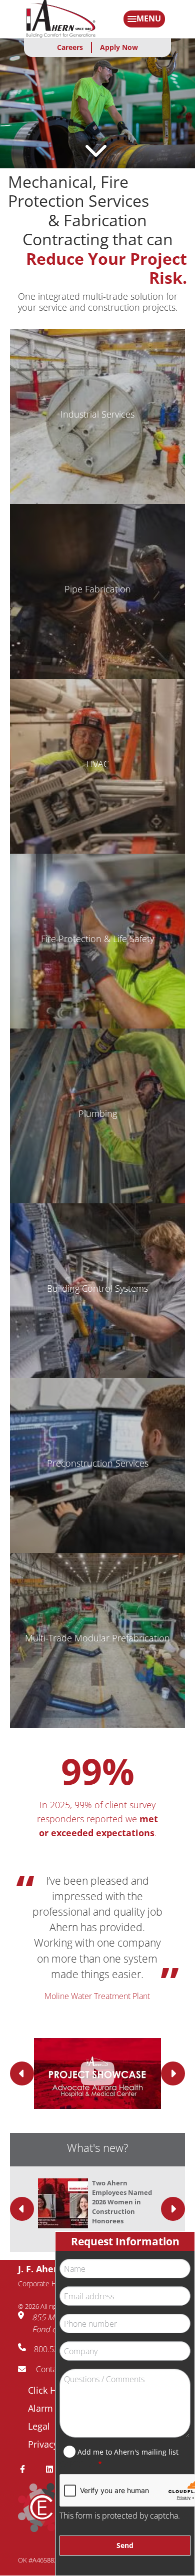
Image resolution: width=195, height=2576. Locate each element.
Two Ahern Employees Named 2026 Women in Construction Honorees (122, 2202)
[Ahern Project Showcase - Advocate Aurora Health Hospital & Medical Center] (97, 2073)
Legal (39, 2426)
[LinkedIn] (53, 2469)
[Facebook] (26, 2469)
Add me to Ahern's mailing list (128, 2452)
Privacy (43, 2444)
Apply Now (119, 47)
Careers (70, 47)
